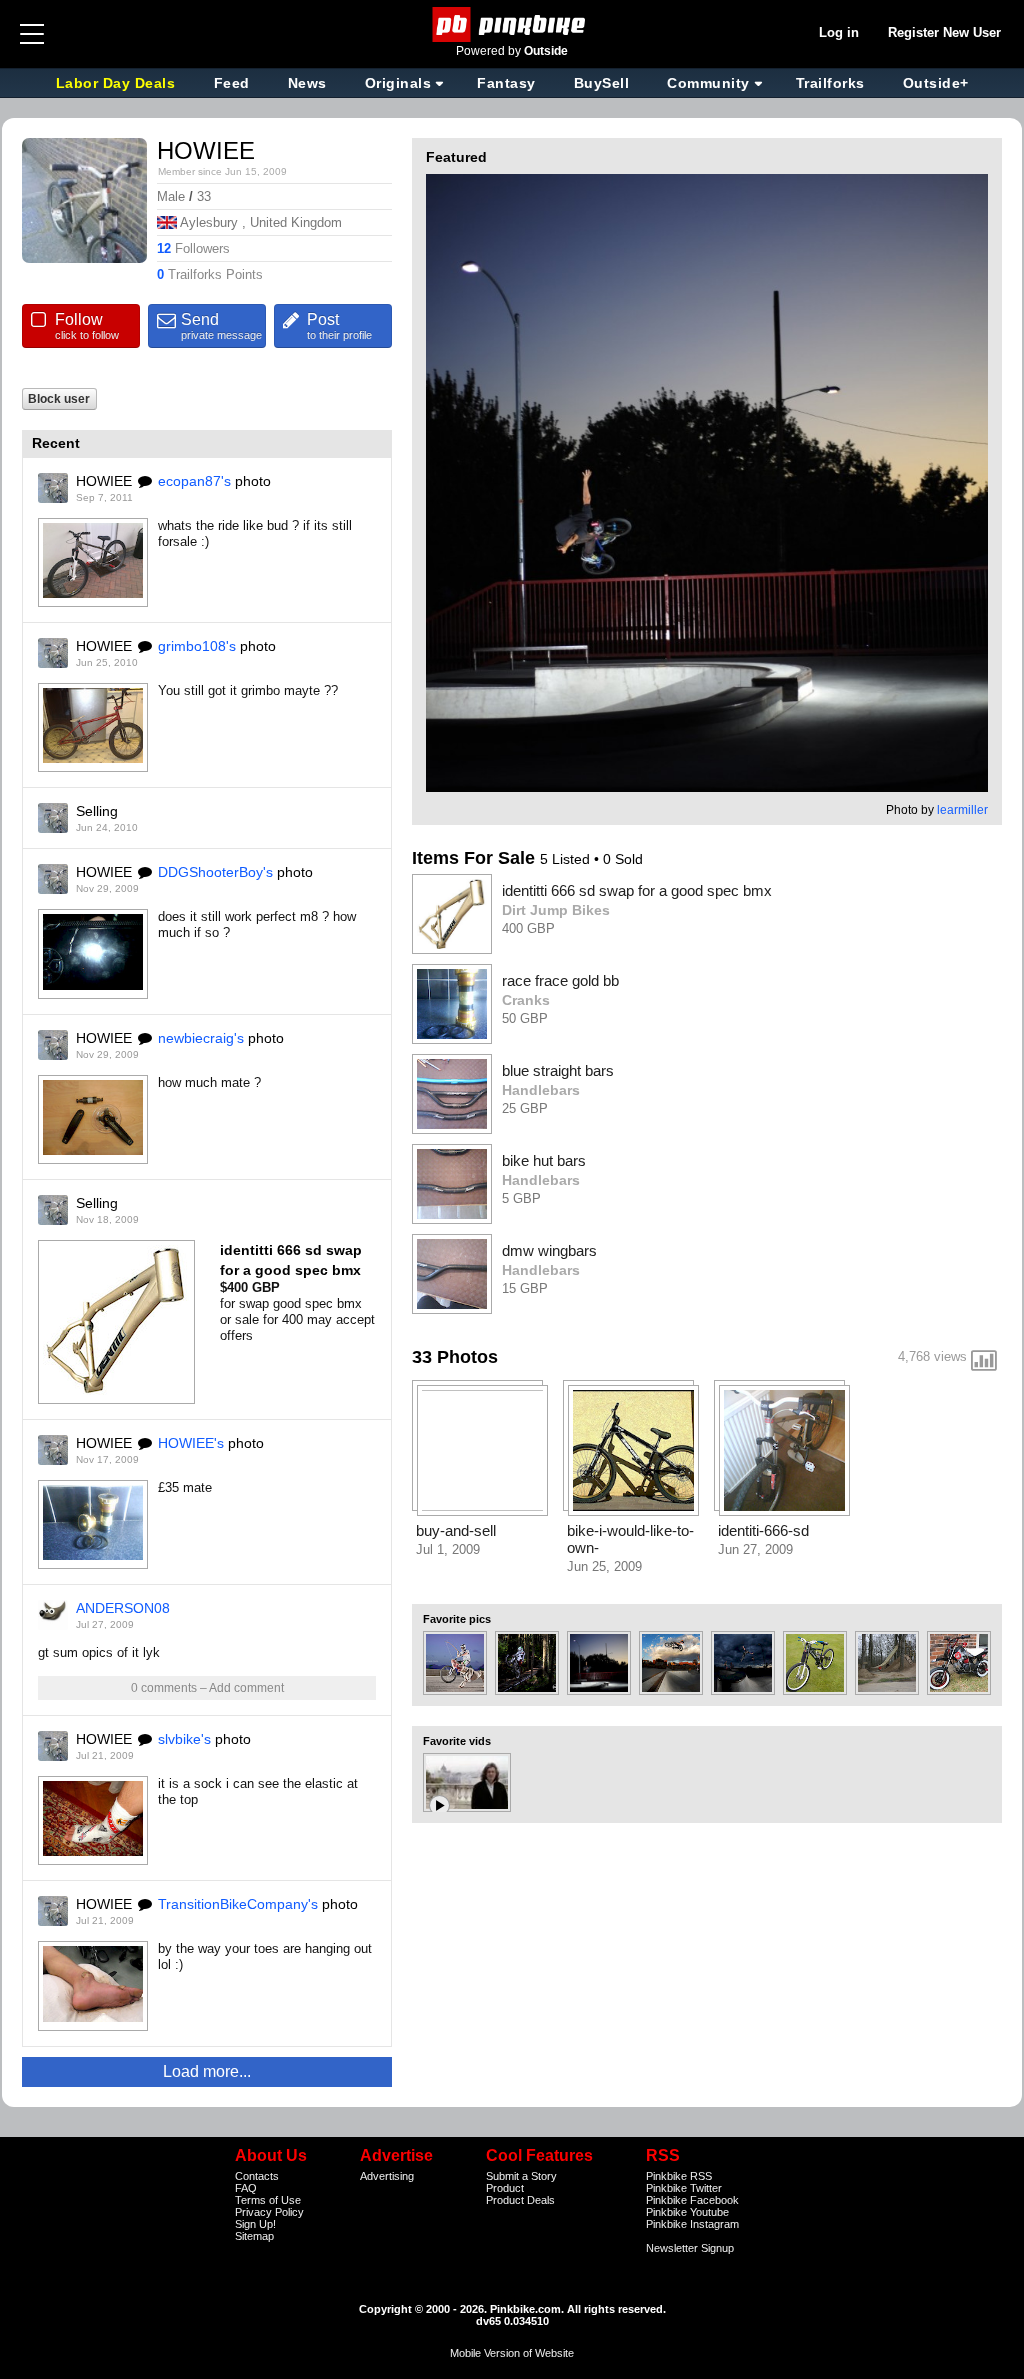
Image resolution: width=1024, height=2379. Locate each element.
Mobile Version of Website (512, 2353)
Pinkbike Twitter (684, 2188)
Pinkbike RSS (679, 2176)
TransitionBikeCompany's (238, 1904)
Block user (59, 398)
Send (221, 326)
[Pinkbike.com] (512, 24)
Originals (398, 83)
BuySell (602, 83)
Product (505, 2188)
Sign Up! (255, 2224)
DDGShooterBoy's (215, 872)
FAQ (246, 2188)
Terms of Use (268, 2200)
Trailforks (830, 83)
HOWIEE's (191, 1443)
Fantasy (506, 83)
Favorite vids (457, 1741)
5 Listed (567, 859)
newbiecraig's (201, 1038)
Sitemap (254, 2236)
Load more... (207, 2071)
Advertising (387, 2176)
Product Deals (520, 2200)
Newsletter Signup (690, 2248)
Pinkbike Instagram (692, 2224)
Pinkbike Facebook (692, 2200)
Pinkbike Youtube (687, 2212)
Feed (232, 83)
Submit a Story (521, 2176)
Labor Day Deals (118, 83)
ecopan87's (194, 481)
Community (708, 83)
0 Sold (623, 859)
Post (339, 326)
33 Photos (455, 1357)
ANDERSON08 (123, 1608)
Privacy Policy (269, 2212)
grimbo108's (197, 646)
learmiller (962, 810)
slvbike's (184, 1739)
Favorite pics (457, 1619)
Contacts (257, 2176)
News (307, 83)
